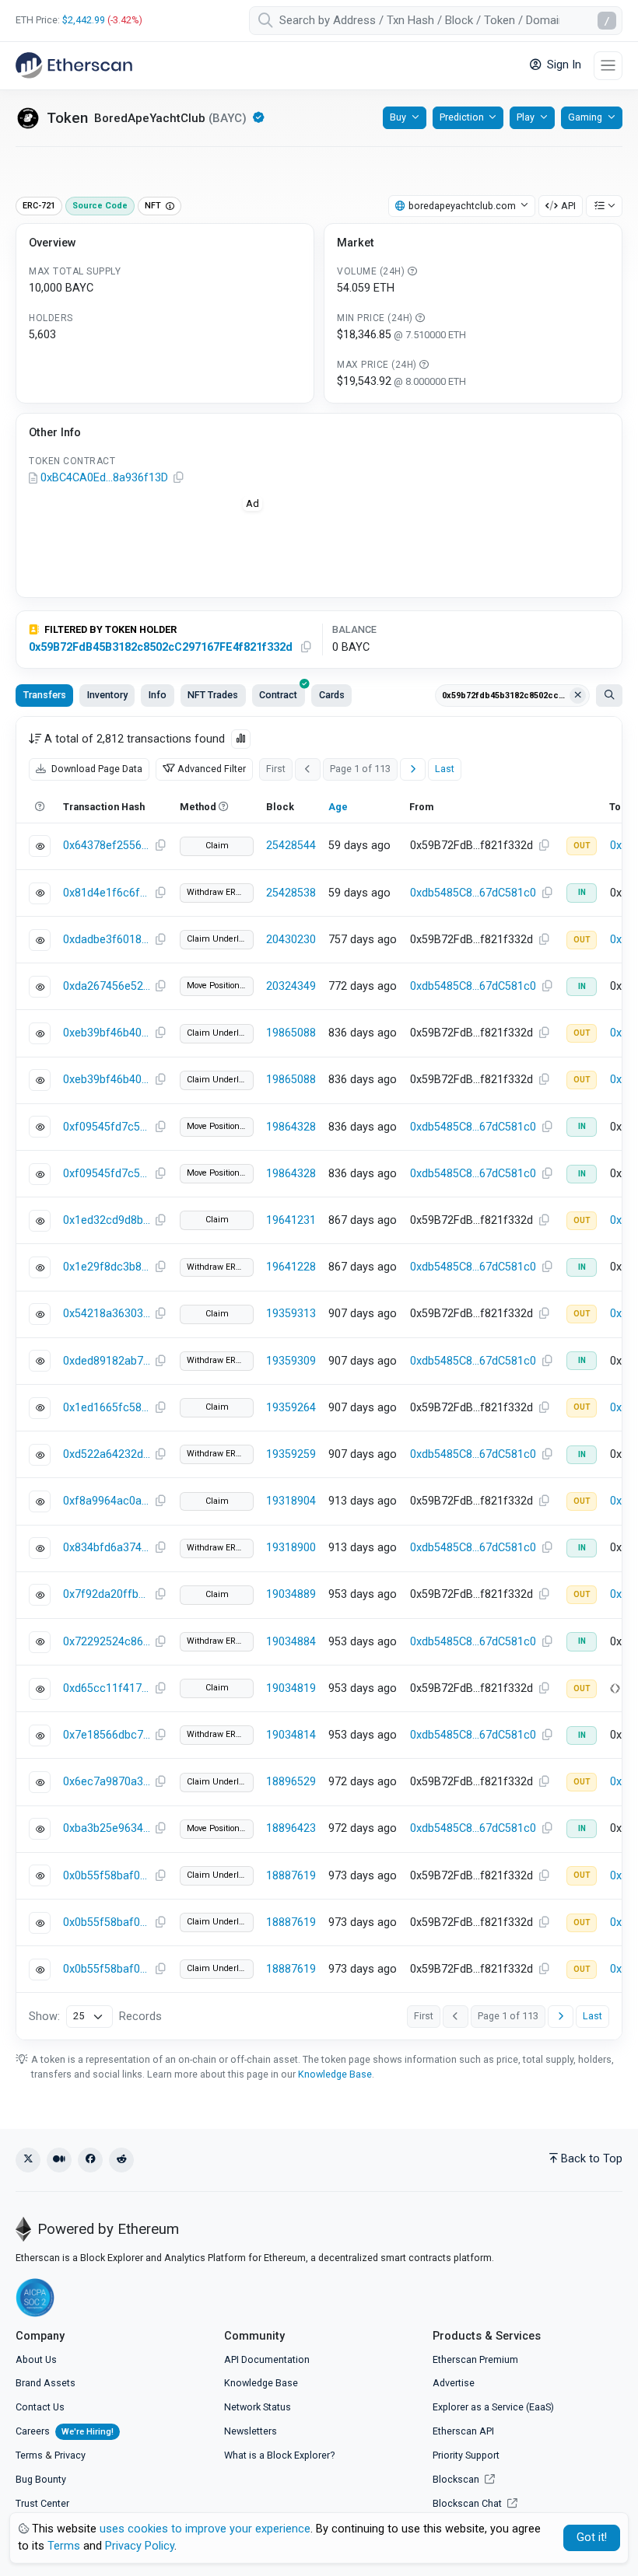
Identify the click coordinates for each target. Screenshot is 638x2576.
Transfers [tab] (45, 695)
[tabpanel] (319, 1378)
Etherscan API (463, 2431)
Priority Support (466, 2455)
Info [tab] (158, 695)
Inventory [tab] (107, 695)
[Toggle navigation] (608, 66)
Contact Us (40, 2407)
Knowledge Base (335, 2074)
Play (526, 117)
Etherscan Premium (475, 2359)
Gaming (585, 117)
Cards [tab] (332, 695)
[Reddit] (121, 2160)
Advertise (454, 2383)
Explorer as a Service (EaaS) (493, 2407)
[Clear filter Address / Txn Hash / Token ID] (578, 696)
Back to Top (592, 2159)
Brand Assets (46, 2383)
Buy (398, 117)
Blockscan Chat (468, 2503)
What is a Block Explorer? (279, 2455)
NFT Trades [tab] (213, 695)
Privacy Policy (140, 2546)
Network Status (258, 2407)
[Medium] (59, 2160)
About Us (36, 2359)
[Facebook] (90, 2160)
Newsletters (251, 2431)
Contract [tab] (278, 695)
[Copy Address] (178, 478)
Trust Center (42, 2503)
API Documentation (267, 2359)
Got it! (592, 2538)
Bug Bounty (41, 2479)
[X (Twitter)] (28, 2160)
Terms (29, 2455)
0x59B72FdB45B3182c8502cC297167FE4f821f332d (161, 647)
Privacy (70, 2455)
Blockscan (457, 2479)
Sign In (563, 65)
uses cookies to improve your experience (205, 2529)
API (568, 206)
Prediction (462, 117)
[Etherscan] (74, 65)
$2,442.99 (84, 20)
